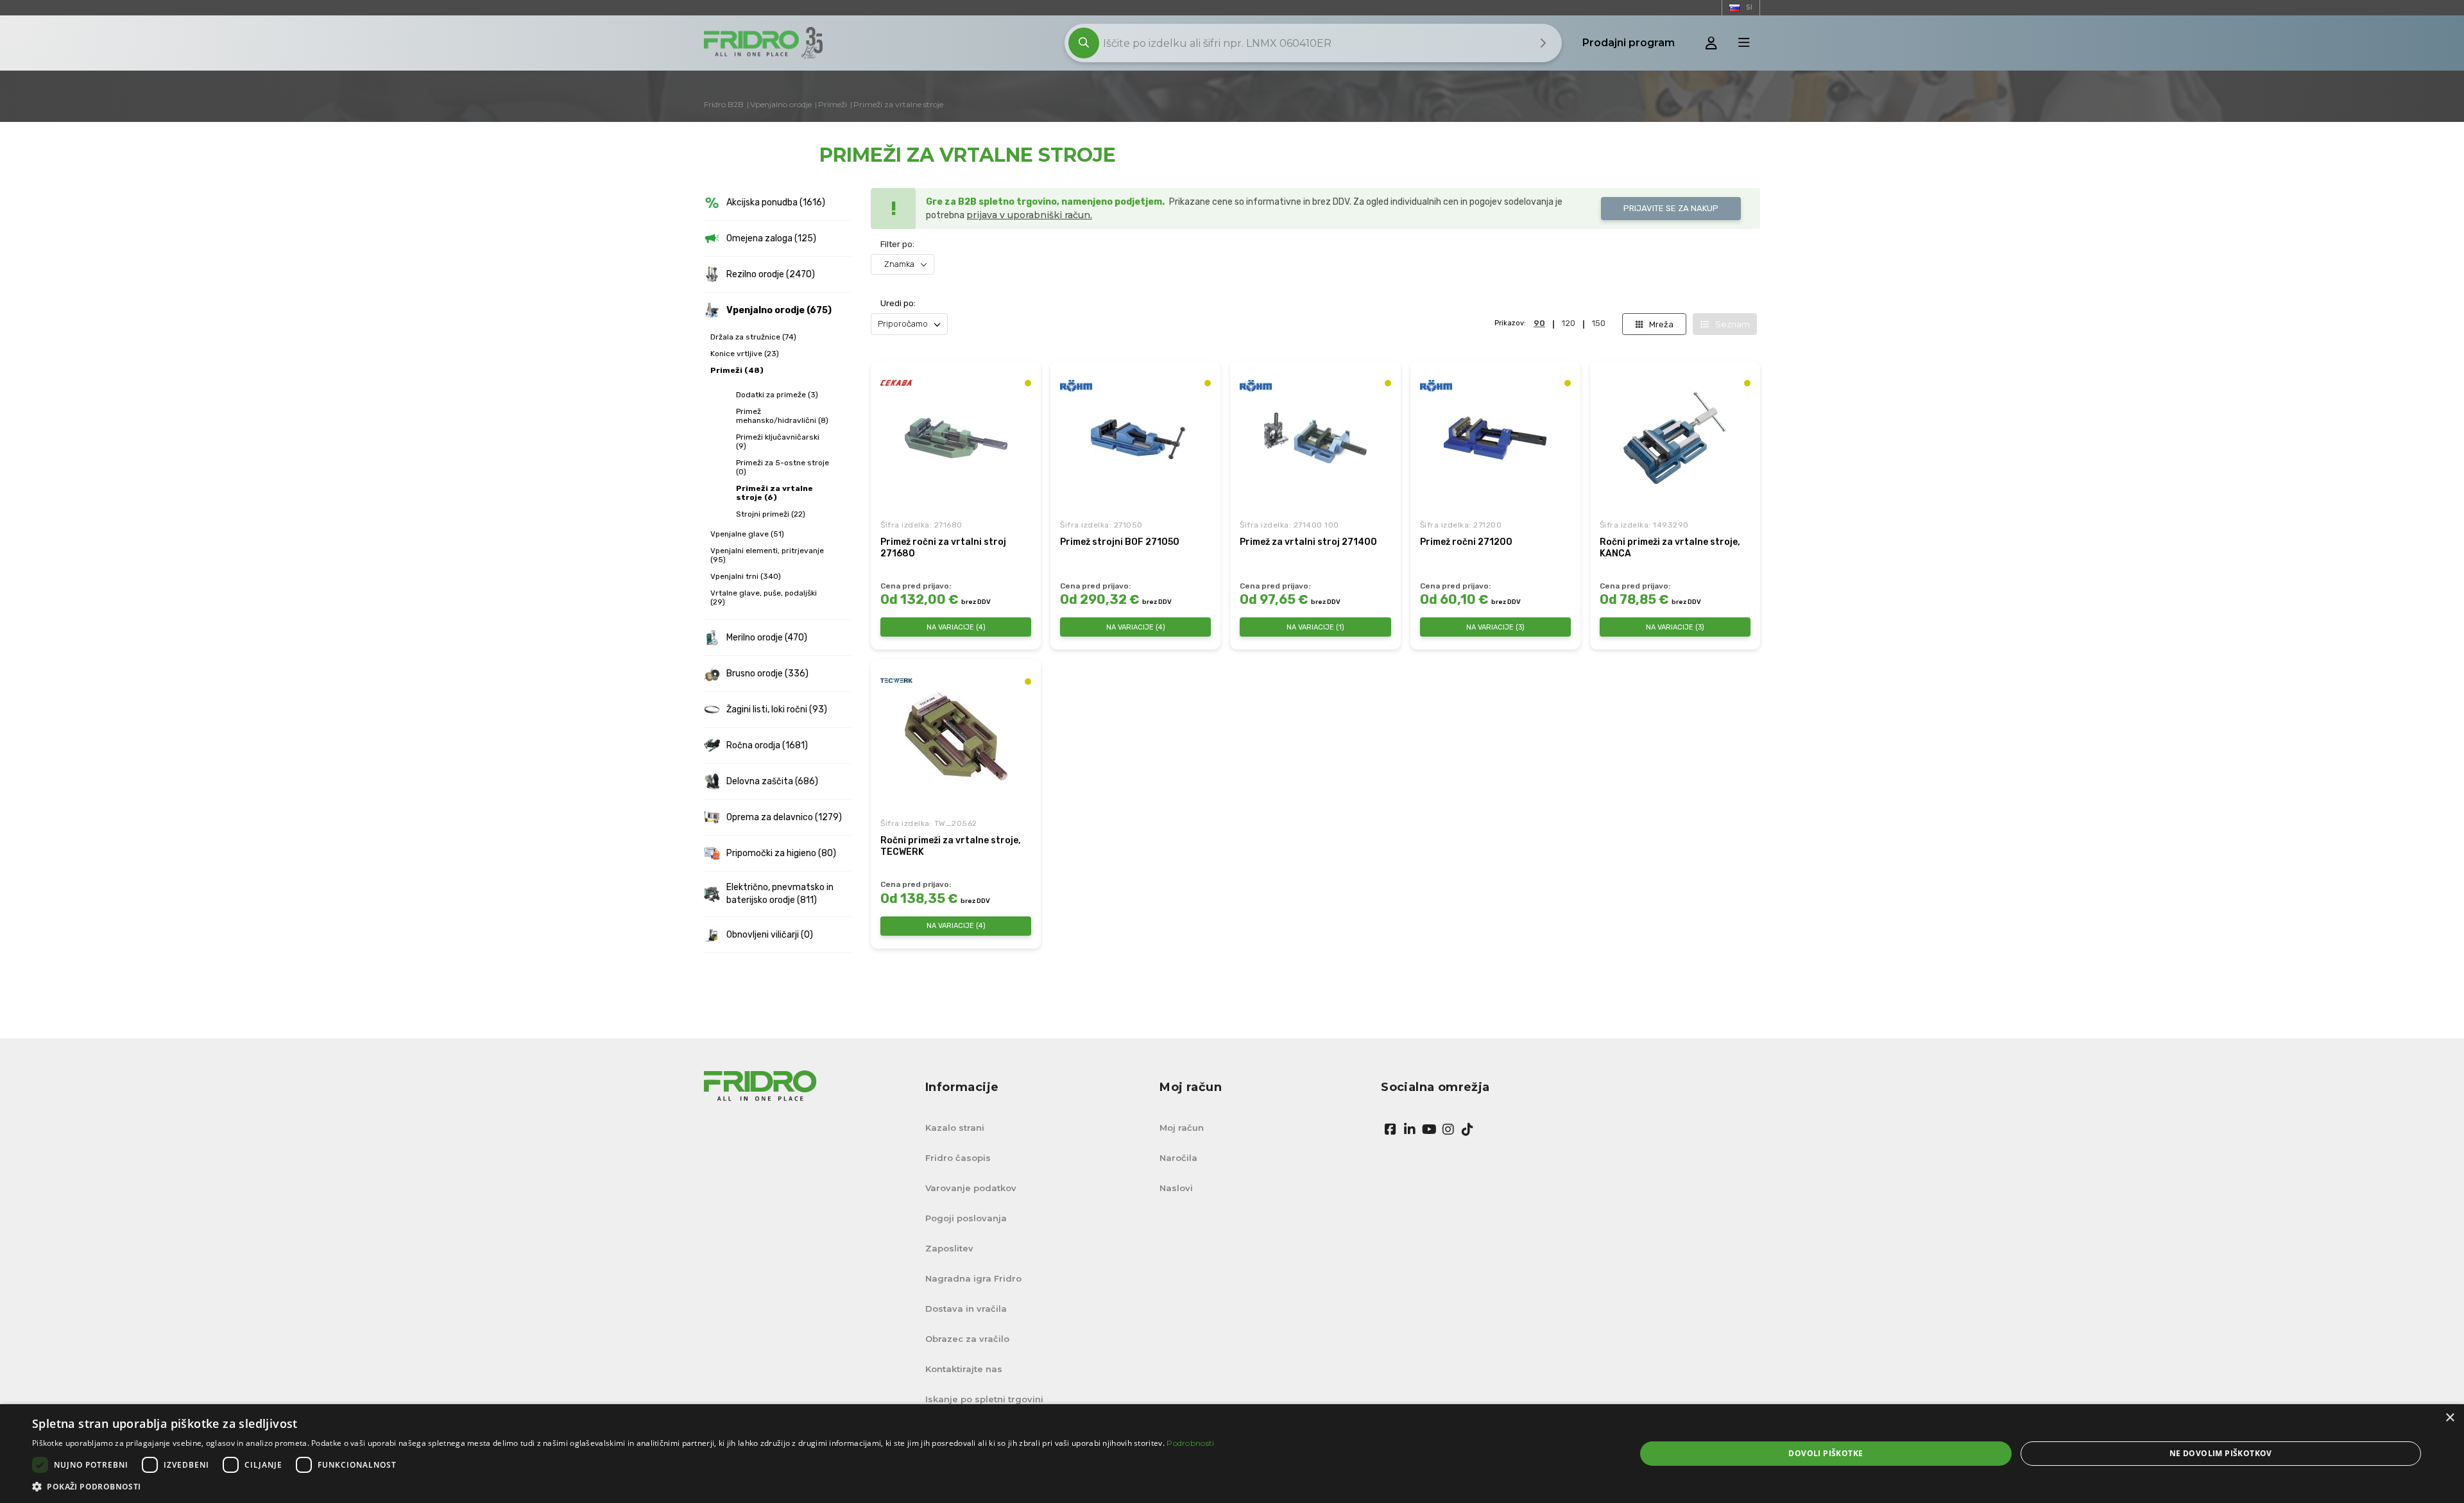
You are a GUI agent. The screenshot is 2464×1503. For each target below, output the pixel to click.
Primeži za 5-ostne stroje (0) (783, 467)
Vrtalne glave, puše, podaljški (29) (764, 597)
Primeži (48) (737, 370)
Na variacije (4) (956, 627)
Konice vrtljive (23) (745, 354)
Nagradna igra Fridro (973, 1278)
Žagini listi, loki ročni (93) (777, 709)
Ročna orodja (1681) (767, 745)
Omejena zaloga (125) (771, 238)
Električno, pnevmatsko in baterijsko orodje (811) (780, 894)
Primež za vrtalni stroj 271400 (1308, 542)
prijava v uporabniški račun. (1029, 215)
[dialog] (1232, 1454)
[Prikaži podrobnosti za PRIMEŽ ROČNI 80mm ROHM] (1495, 438)
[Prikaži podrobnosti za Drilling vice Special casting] (1675, 438)
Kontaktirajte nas (964, 1369)
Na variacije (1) (1315, 627)
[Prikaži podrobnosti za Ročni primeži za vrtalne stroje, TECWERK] (956, 736)
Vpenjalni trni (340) (746, 576)
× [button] (2450, 1418)
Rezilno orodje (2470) (771, 274)
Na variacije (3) (1495, 627)
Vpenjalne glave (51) (747, 534)
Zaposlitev (949, 1248)
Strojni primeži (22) (771, 514)
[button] (623, 1487)
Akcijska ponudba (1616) (776, 202)
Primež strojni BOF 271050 (1120, 542)
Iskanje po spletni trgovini (984, 1399)
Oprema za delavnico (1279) (784, 817)
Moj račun (1182, 1128)
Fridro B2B (724, 104)
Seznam (1733, 324)
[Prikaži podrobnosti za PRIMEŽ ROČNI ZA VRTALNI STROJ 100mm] (956, 438)
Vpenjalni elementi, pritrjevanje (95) (767, 555)
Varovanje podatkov (971, 1188)
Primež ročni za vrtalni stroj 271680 (943, 548)
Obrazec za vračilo (967, 1339)
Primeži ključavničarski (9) (778, 442)
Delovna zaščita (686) (772, 781)
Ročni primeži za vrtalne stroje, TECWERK (951, 846)
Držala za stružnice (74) (753, 337)
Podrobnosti (1190, 1443)
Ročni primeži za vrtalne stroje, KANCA (1670, 548)
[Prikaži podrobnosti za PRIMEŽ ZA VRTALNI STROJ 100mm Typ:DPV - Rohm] (1315, 438)
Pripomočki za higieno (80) (781, 853)
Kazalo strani (955, 1128)
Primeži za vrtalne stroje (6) (774, 493)
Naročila (1178, 1158)
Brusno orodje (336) (767, 674)
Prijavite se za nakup (1671, 208)
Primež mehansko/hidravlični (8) (782, 416)
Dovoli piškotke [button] (1826, 1453)
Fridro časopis (958, 1158)
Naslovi (1176, 1188)
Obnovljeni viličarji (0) (770, 935)
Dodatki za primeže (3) (777, 395)
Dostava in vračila (966, 1309)
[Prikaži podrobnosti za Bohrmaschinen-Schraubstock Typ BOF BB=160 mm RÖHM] (1136, 438)
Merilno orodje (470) (767, 638)
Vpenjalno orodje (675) (779, 310)
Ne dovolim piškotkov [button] (2221, 1453)
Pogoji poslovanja (966, 1218)
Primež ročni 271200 (1466, 542)
